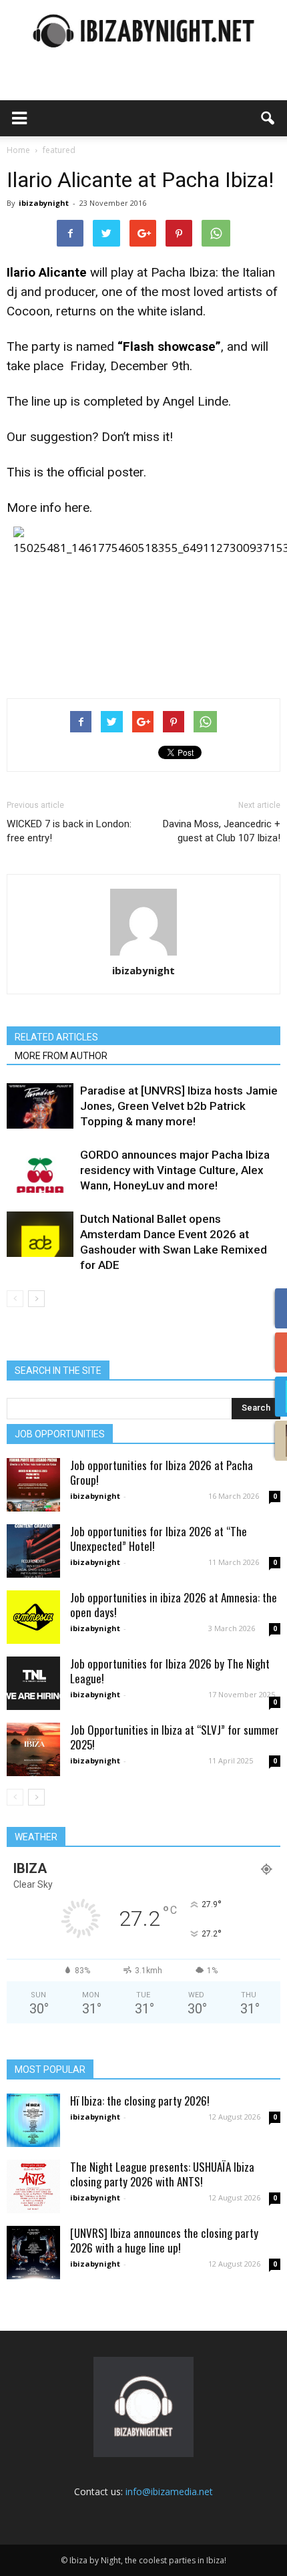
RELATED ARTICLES (56, 1037)
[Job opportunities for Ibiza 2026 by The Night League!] (33, 1683)
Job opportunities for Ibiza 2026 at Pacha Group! (162, 1472)
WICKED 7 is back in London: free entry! (69, 831)
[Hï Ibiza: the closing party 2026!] (33, 2120)
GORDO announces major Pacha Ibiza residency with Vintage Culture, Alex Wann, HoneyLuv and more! (175, 1170)
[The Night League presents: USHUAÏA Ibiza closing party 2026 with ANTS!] (33, 2186)
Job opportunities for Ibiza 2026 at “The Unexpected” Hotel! (159, 1539)
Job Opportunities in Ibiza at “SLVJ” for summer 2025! (175, 1737)
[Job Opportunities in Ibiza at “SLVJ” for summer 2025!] (33, 1749)
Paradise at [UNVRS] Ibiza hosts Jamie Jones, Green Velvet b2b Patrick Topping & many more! (179, 1106)
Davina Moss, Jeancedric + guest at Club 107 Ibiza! (222, 831)
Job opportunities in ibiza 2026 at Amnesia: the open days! (174, 1605)
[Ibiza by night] (143, 31)
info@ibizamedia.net (169, 2491)
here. (78, 508)
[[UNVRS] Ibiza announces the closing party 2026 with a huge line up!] (33, 2253)
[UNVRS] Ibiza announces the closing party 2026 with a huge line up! (164, 2240)
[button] (268, 118)
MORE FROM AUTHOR (61, 1056)
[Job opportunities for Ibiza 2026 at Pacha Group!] (33, 1485)
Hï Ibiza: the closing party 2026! (140, 2101)
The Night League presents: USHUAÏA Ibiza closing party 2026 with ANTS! (162, 2174)
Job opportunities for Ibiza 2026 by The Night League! (170, 1671)
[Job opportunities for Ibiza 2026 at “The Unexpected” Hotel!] (33, 1551)
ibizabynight (44, 203)
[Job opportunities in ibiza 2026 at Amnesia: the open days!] (33, 1617)
